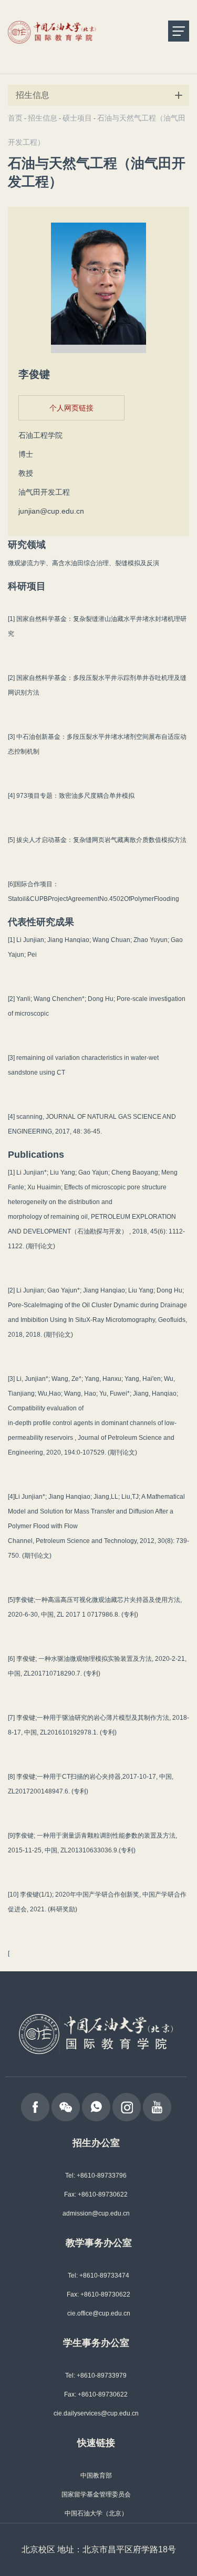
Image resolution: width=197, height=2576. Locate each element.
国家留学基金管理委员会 (96, 2494)
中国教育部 (96, 2475)
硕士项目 (77, 118)
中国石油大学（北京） (96, 2513)
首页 (15, 118)
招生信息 (43, 118)
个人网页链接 (71, 408)
